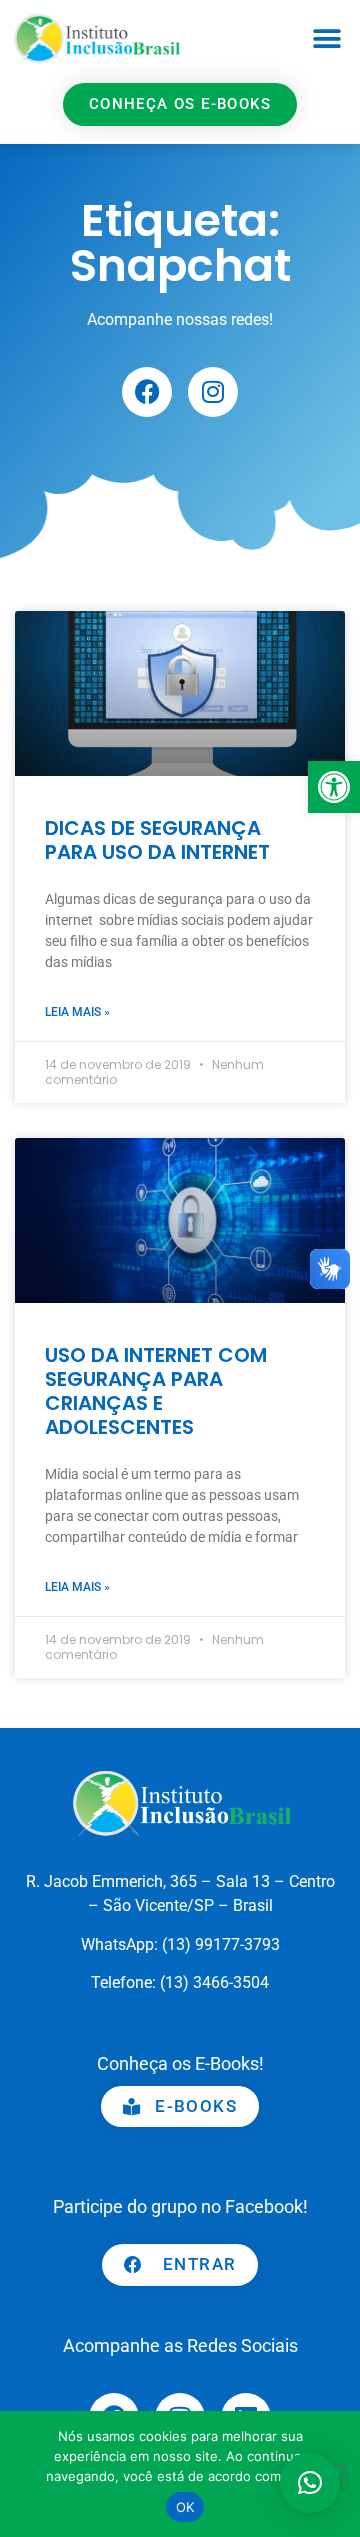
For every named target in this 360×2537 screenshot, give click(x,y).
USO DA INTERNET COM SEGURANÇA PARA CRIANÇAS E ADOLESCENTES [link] (156, 1391)
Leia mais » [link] (77, 1012)
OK (185, 2507)
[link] (334, 787)
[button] (326, 38)
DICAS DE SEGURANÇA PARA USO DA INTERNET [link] (157, 840)
